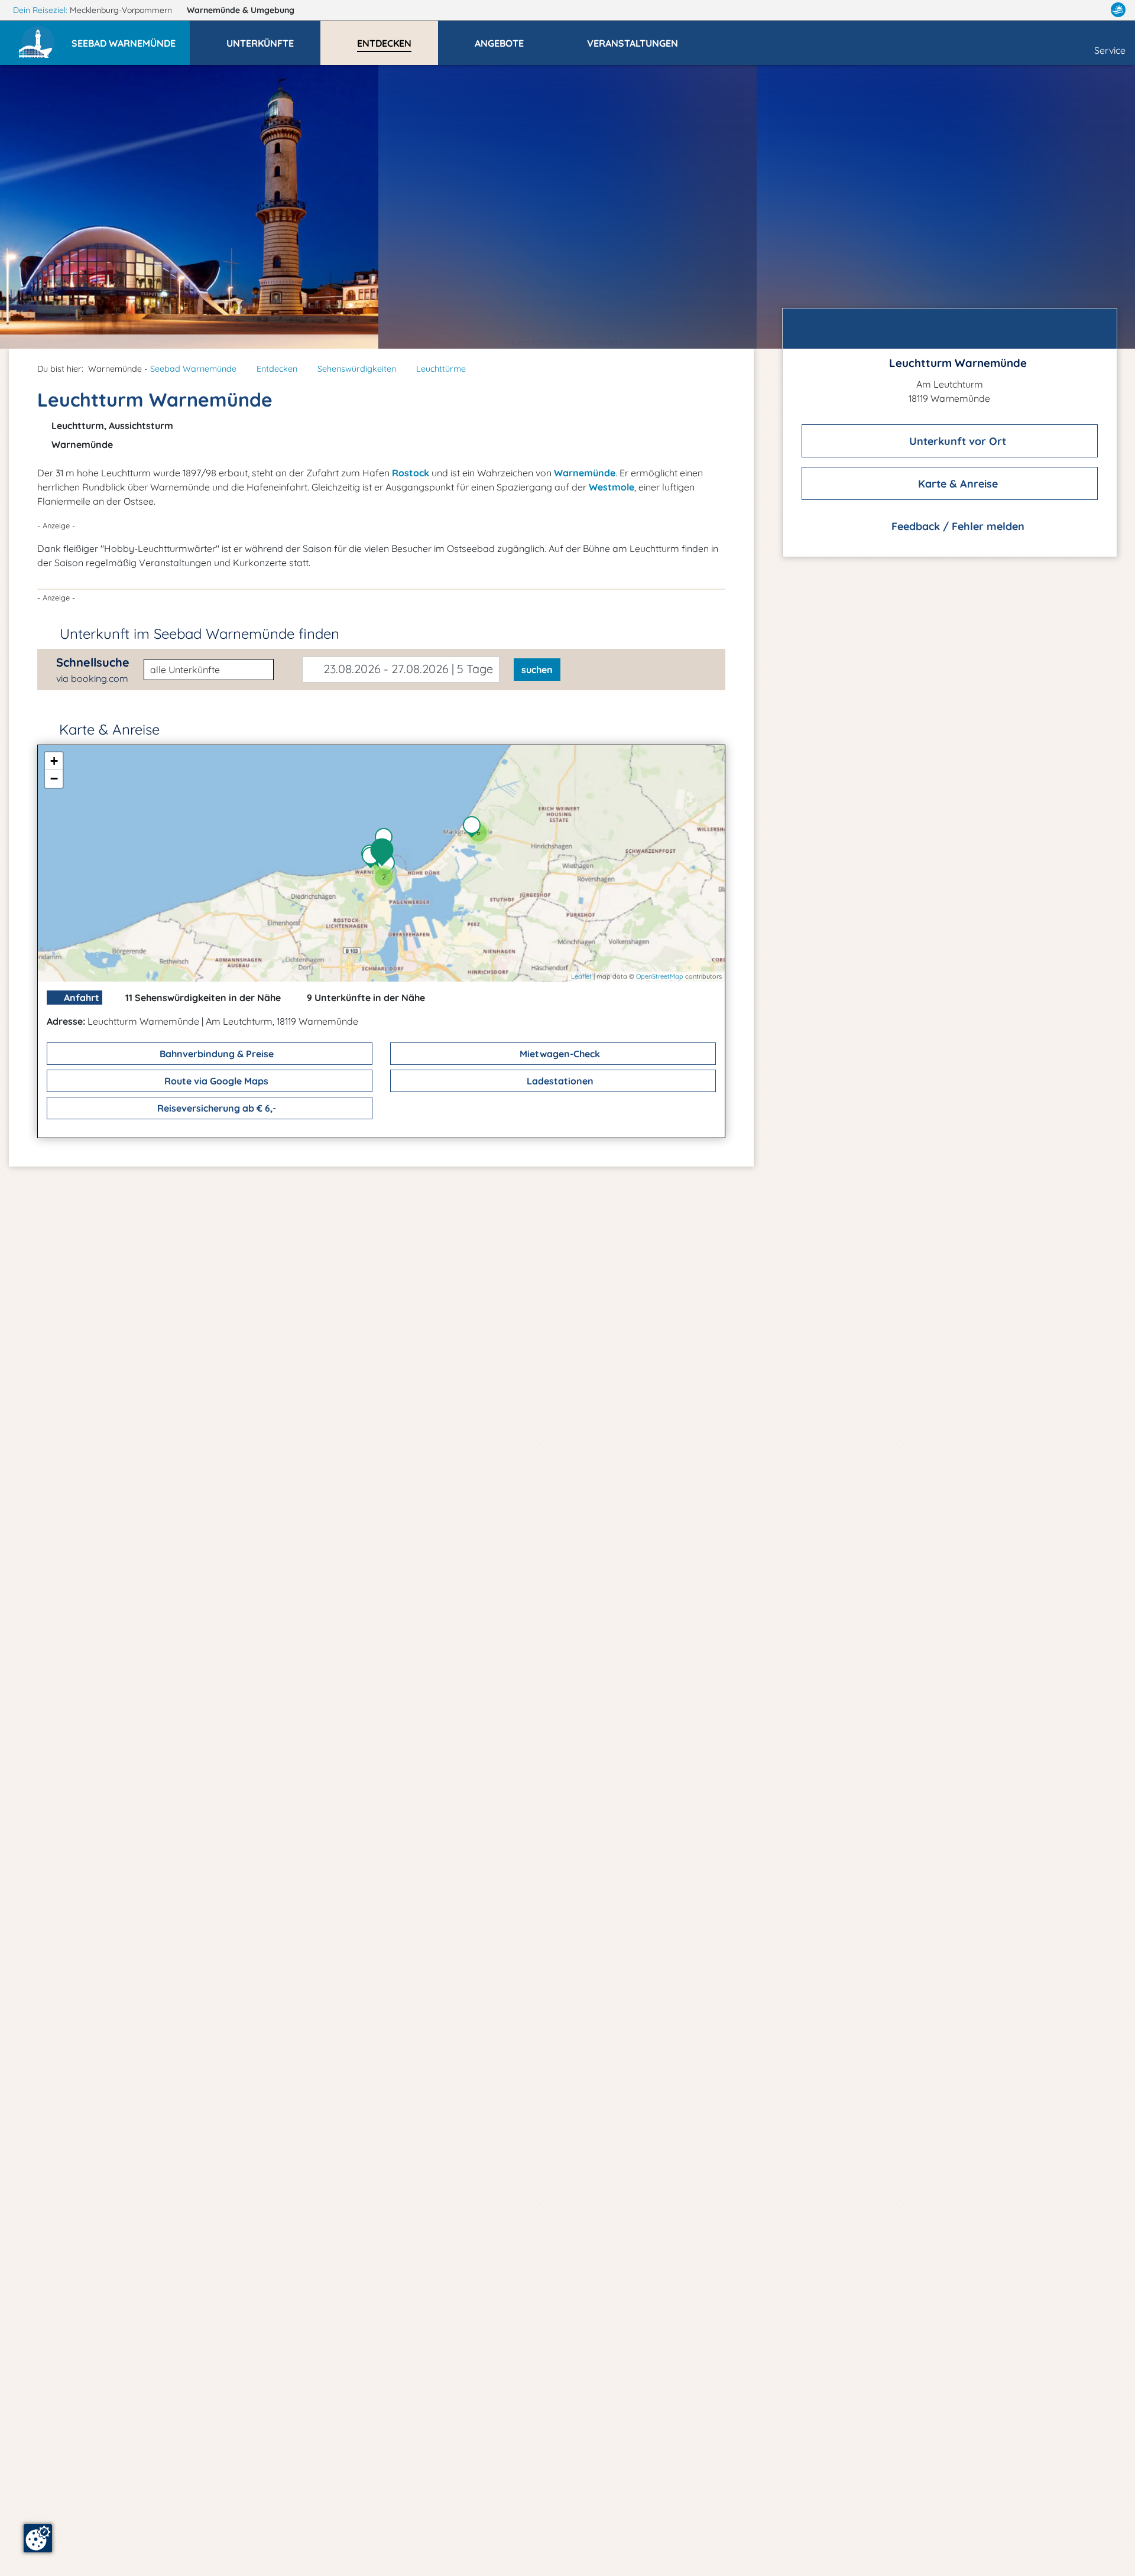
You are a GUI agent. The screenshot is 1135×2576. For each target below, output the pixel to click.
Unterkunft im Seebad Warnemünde (200, 634)
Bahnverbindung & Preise (215, 1054)
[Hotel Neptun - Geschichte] (374, 859)
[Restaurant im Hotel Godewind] (475, 828)
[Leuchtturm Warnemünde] (385, 853)
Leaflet (581, 976)
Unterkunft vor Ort (956, 441)
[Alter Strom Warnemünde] (389, 866)
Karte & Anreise (956, 484)
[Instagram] (1093, 10)
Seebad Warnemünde (193, 369)
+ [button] (54, 761)
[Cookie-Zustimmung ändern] (38, 2538)
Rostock (411, 473)
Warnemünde (241, 10)
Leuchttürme (441, 369)
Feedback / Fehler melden (956, 526)
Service (1110, 50)
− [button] (54, 779)
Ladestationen (559, 1081)
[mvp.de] (1118, 10)
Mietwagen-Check (559, 1054)
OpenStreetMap (660, 976)
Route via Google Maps (215, 1081)
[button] (131, 38)
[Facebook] (1066, 10)
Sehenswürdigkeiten (357, 369)
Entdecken (277, 369)
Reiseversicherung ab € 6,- (215, 1108)
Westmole (612, 487)
